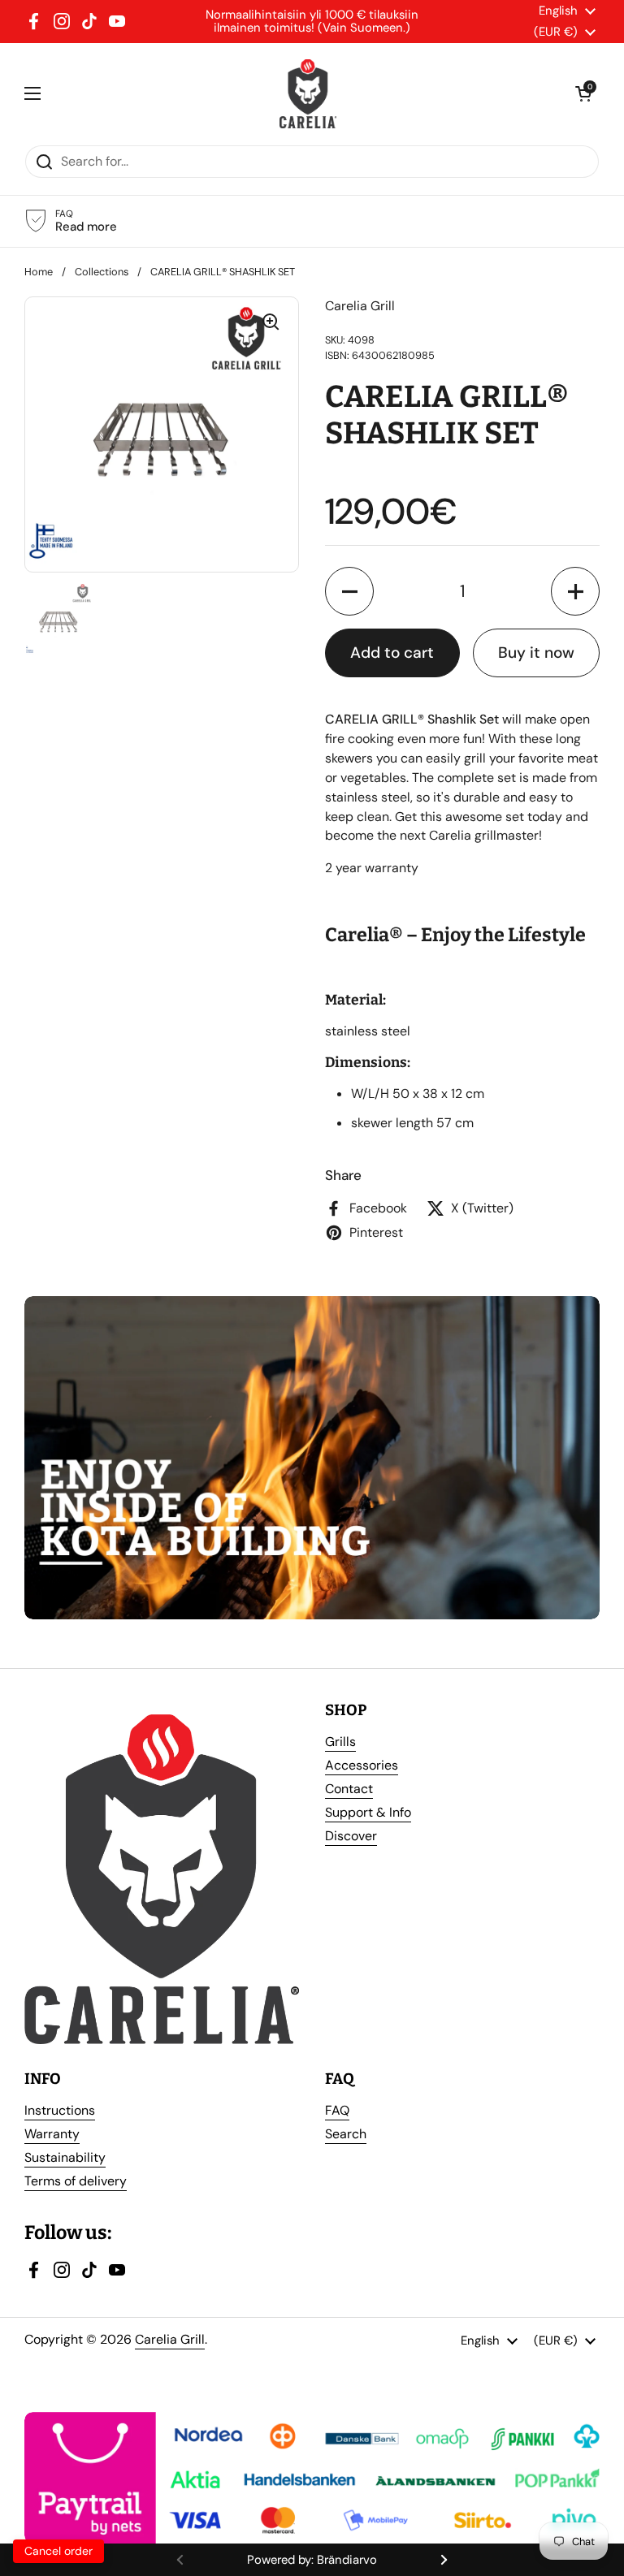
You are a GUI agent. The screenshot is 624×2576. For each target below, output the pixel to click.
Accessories (362, 1765)
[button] (349, 591)
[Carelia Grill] (308, 94)
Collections (102, 272)
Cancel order (58, 2551)
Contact (349, 1789)
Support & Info (368, 1812)
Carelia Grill (170, 2339)
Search (346, 2134)
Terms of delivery (76, 2181)
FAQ (337, 2110)
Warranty (52, 2134)
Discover (351, 1836)
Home (39, 272)
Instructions (60, 2110)
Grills (340, 1742)
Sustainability (65, 2157)
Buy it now (536, 653)
